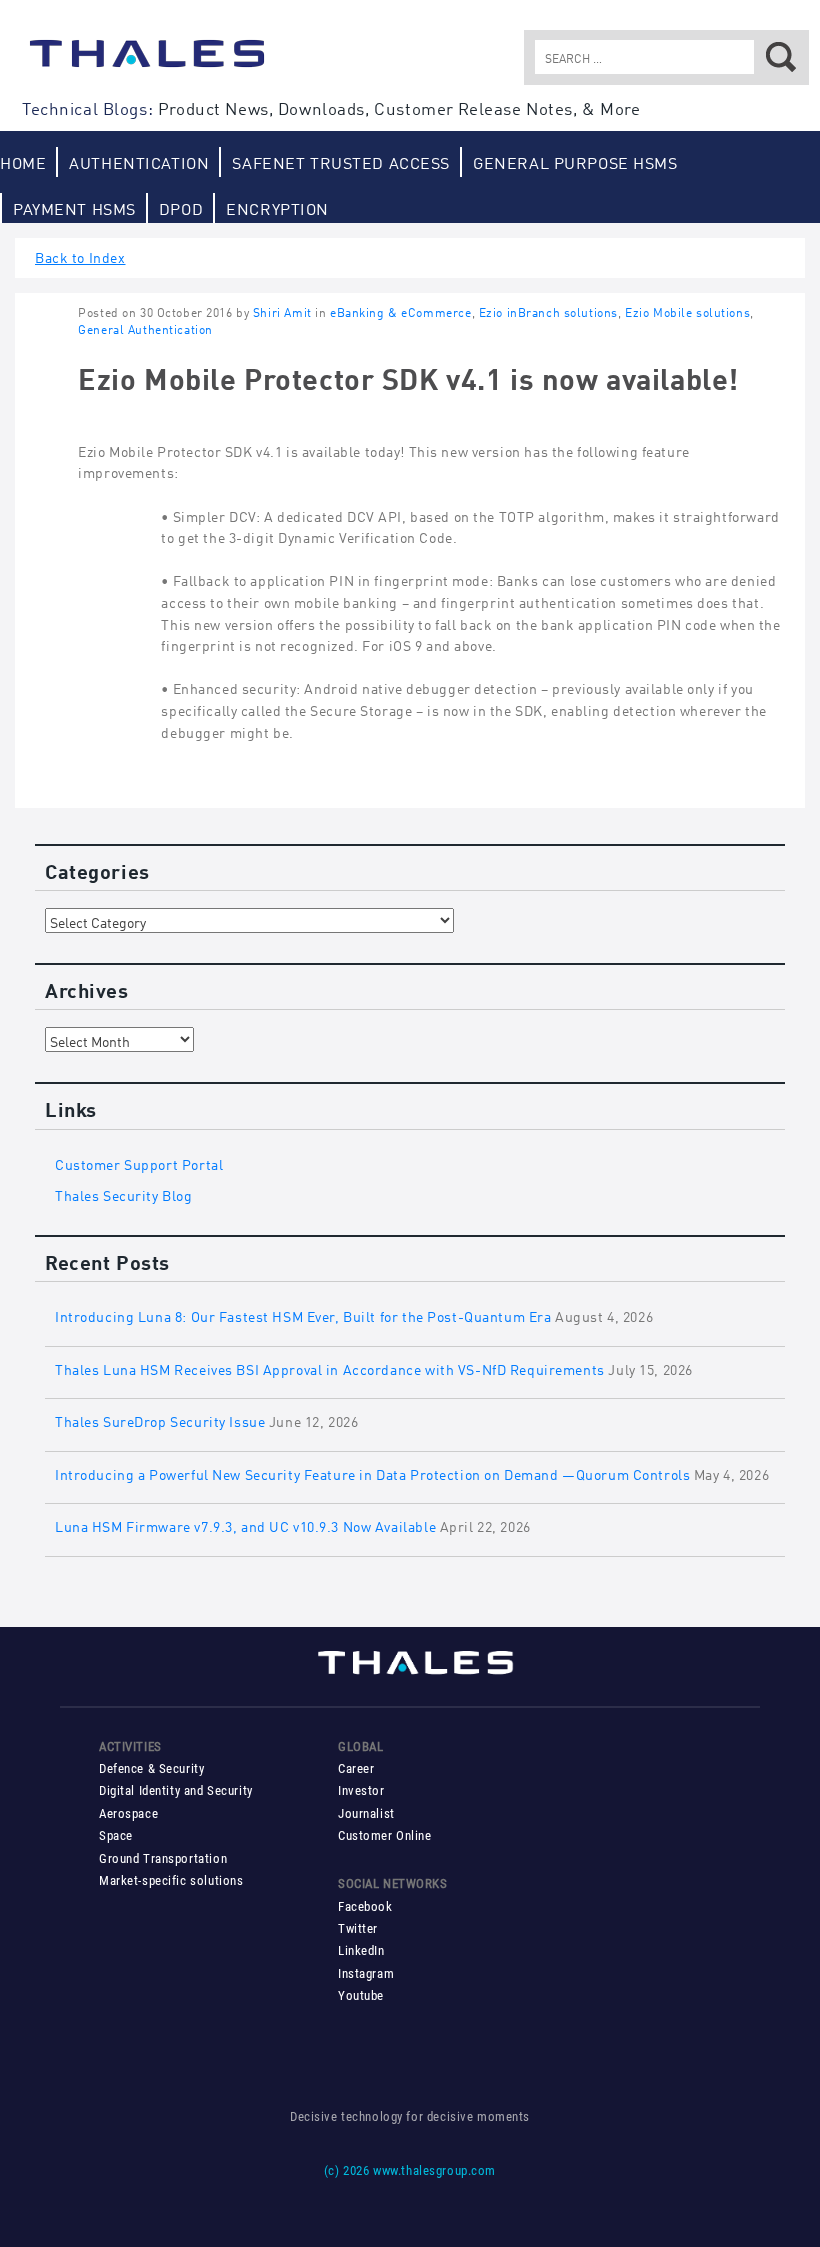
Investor (361, 1790)
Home (23, 161)
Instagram (366, 1973)
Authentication (139, 161)
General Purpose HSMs (575, 161)
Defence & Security (151, 1768)
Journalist (366, 1813)
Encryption (277, 207)
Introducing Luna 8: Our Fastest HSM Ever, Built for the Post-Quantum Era (303, 1314)
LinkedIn (361, 1950)
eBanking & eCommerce (401, 311)
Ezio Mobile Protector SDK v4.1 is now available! (408, 376)
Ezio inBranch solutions (548, 311)
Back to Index (80, 255)
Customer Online (385, 1835)
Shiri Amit (282, 311)
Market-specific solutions (171, 1880)
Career (356, 1768)
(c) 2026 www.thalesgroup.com (410, 2170)
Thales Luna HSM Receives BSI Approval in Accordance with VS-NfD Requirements (330, 1367)
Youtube (361, 1995)
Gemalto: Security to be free (147, 63)
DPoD (181, 207)
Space (116, 1835)
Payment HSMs (74, 207)
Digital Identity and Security (176, 1790)
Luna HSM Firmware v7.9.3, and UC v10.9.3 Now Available (245, 1524)
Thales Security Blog (124, 1193)
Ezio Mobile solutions (687, 311)
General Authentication (145, 328)
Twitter (358, 1928)
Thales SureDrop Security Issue (160, 1419)
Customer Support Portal (139, 1162)
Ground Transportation (163, 1858)
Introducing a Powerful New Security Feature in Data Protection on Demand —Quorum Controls (372, 1472)
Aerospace (128, 1813)
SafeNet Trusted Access (341, 161)
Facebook (365, 1906)
